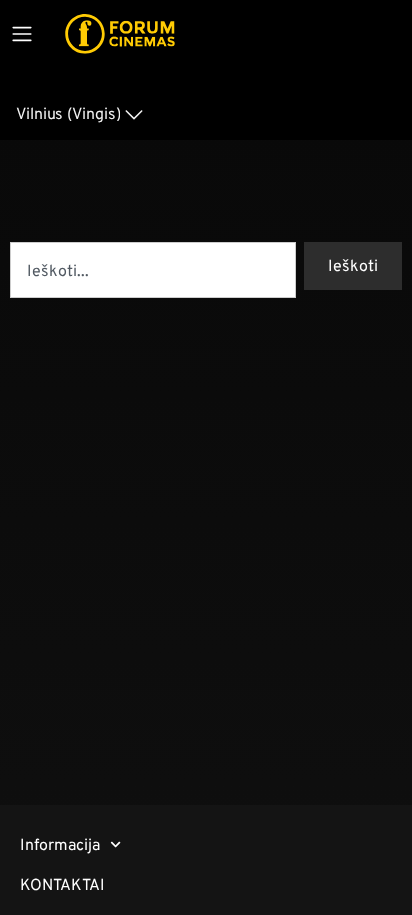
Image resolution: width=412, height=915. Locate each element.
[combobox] (153, 270)
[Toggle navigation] (22, 34)
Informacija (60, 844)
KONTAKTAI (62, 884)
